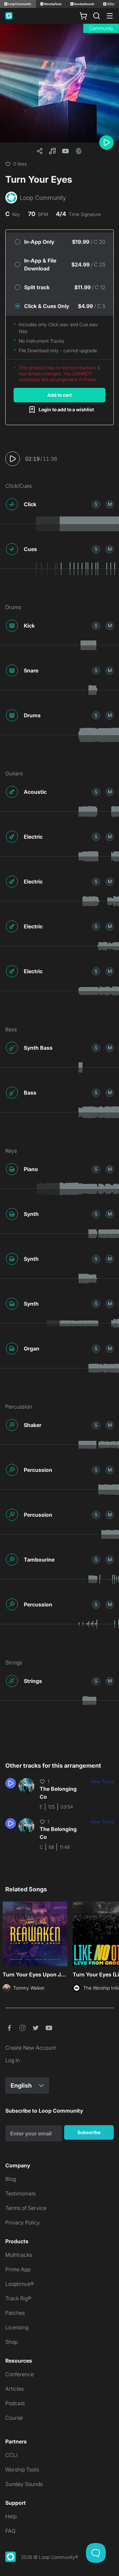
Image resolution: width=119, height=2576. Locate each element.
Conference (20, 2374)
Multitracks (19, 2255)
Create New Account (31, 2048)
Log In (13, 2060)
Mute (110, 504)
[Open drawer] (110, 16)
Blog (11, 2179)
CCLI (11, 2455)
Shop (11, 2342)
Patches (15, 2313)
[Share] (40, 151)
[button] (52, 151)
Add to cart (59, 395)
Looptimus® (20, 2284)
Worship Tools (22, 2469)
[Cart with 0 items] (83, 16)
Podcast (15, 2403)
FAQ (10, 2531)
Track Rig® (18, 2298)
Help (11, 2516)
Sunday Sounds (24, 2484)
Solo (96, 504)
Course (14, 2418)
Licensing (17, 2327)
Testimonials (20, 2193)
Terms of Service (26, 2208)
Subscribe (89, 2132)
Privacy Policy (23, 2222)
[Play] (106, 142)
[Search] (97, 16)
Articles (15, 2389)
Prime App (18, 2269)
